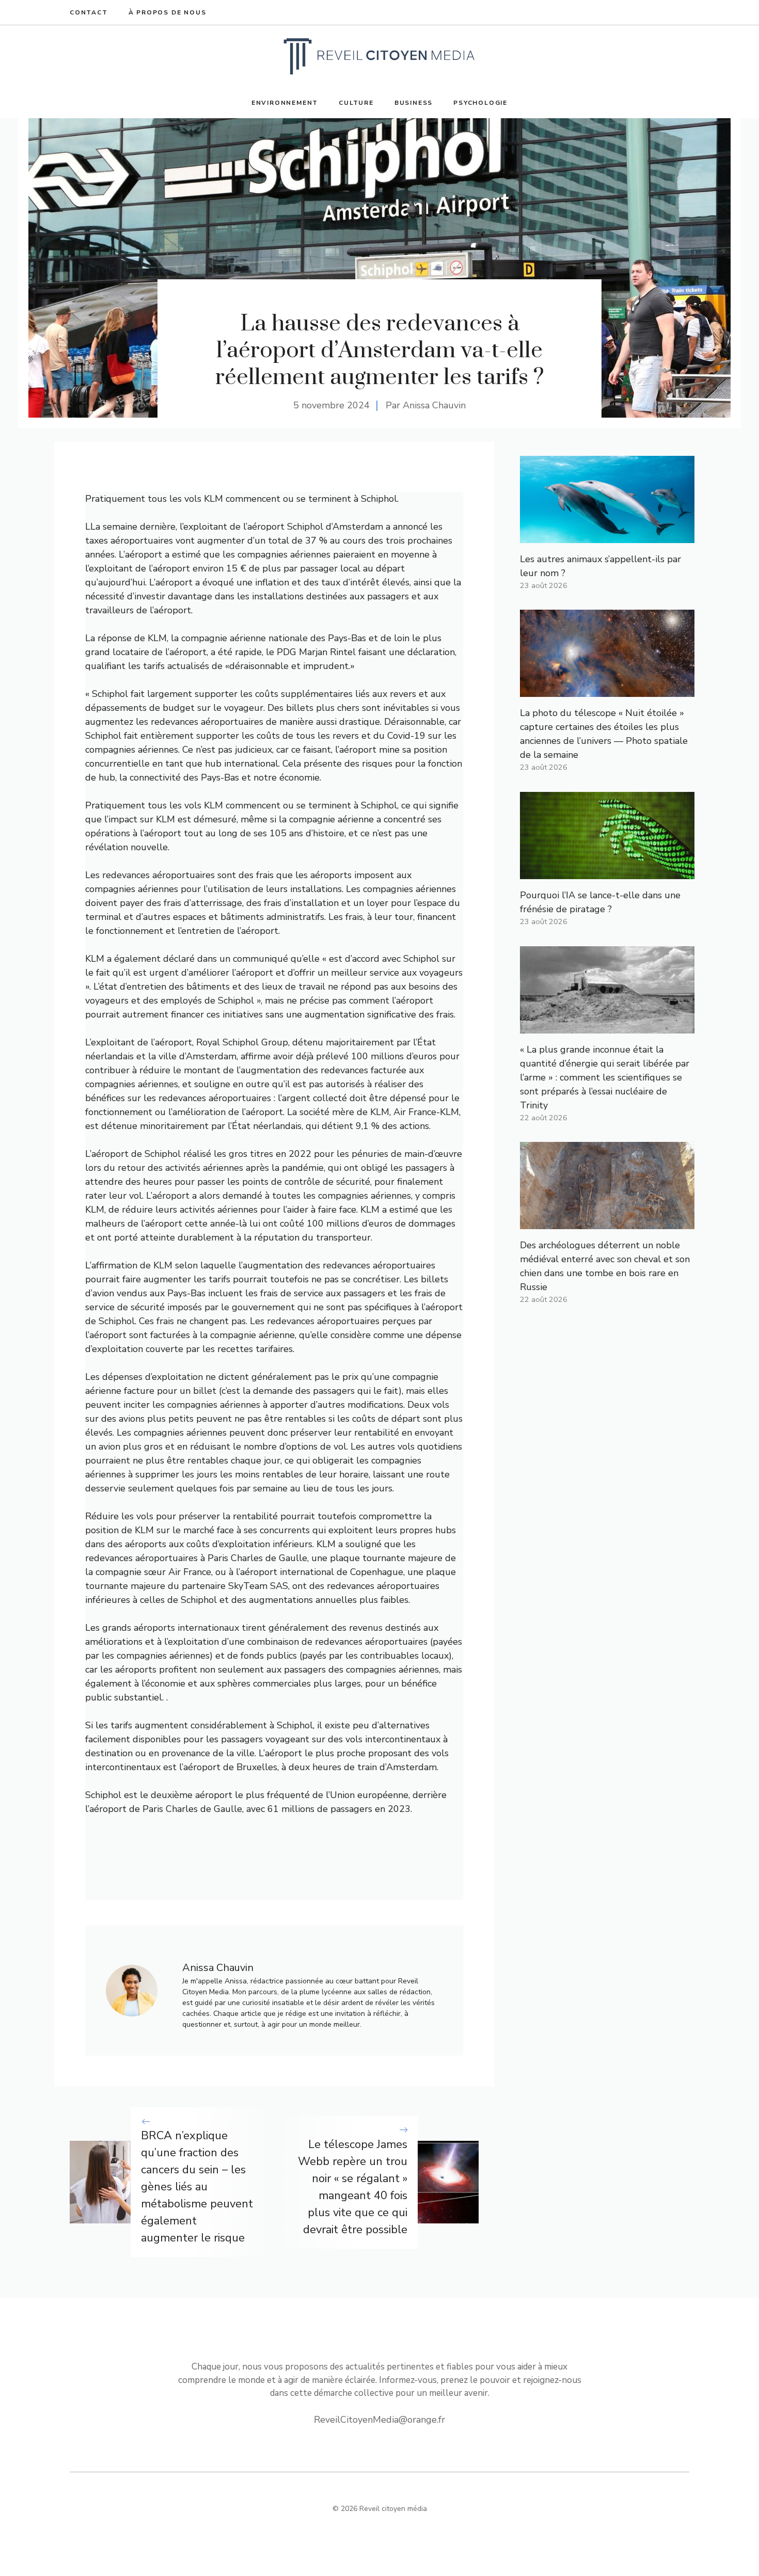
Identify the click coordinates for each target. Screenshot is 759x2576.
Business (414, 103)
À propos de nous (168, 12)
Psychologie (480, 103)
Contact (89, 12)
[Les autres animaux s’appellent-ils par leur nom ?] (607, 536)
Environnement (285, 103)
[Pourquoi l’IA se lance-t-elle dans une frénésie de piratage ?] (607, 872)
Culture (356, 103)
